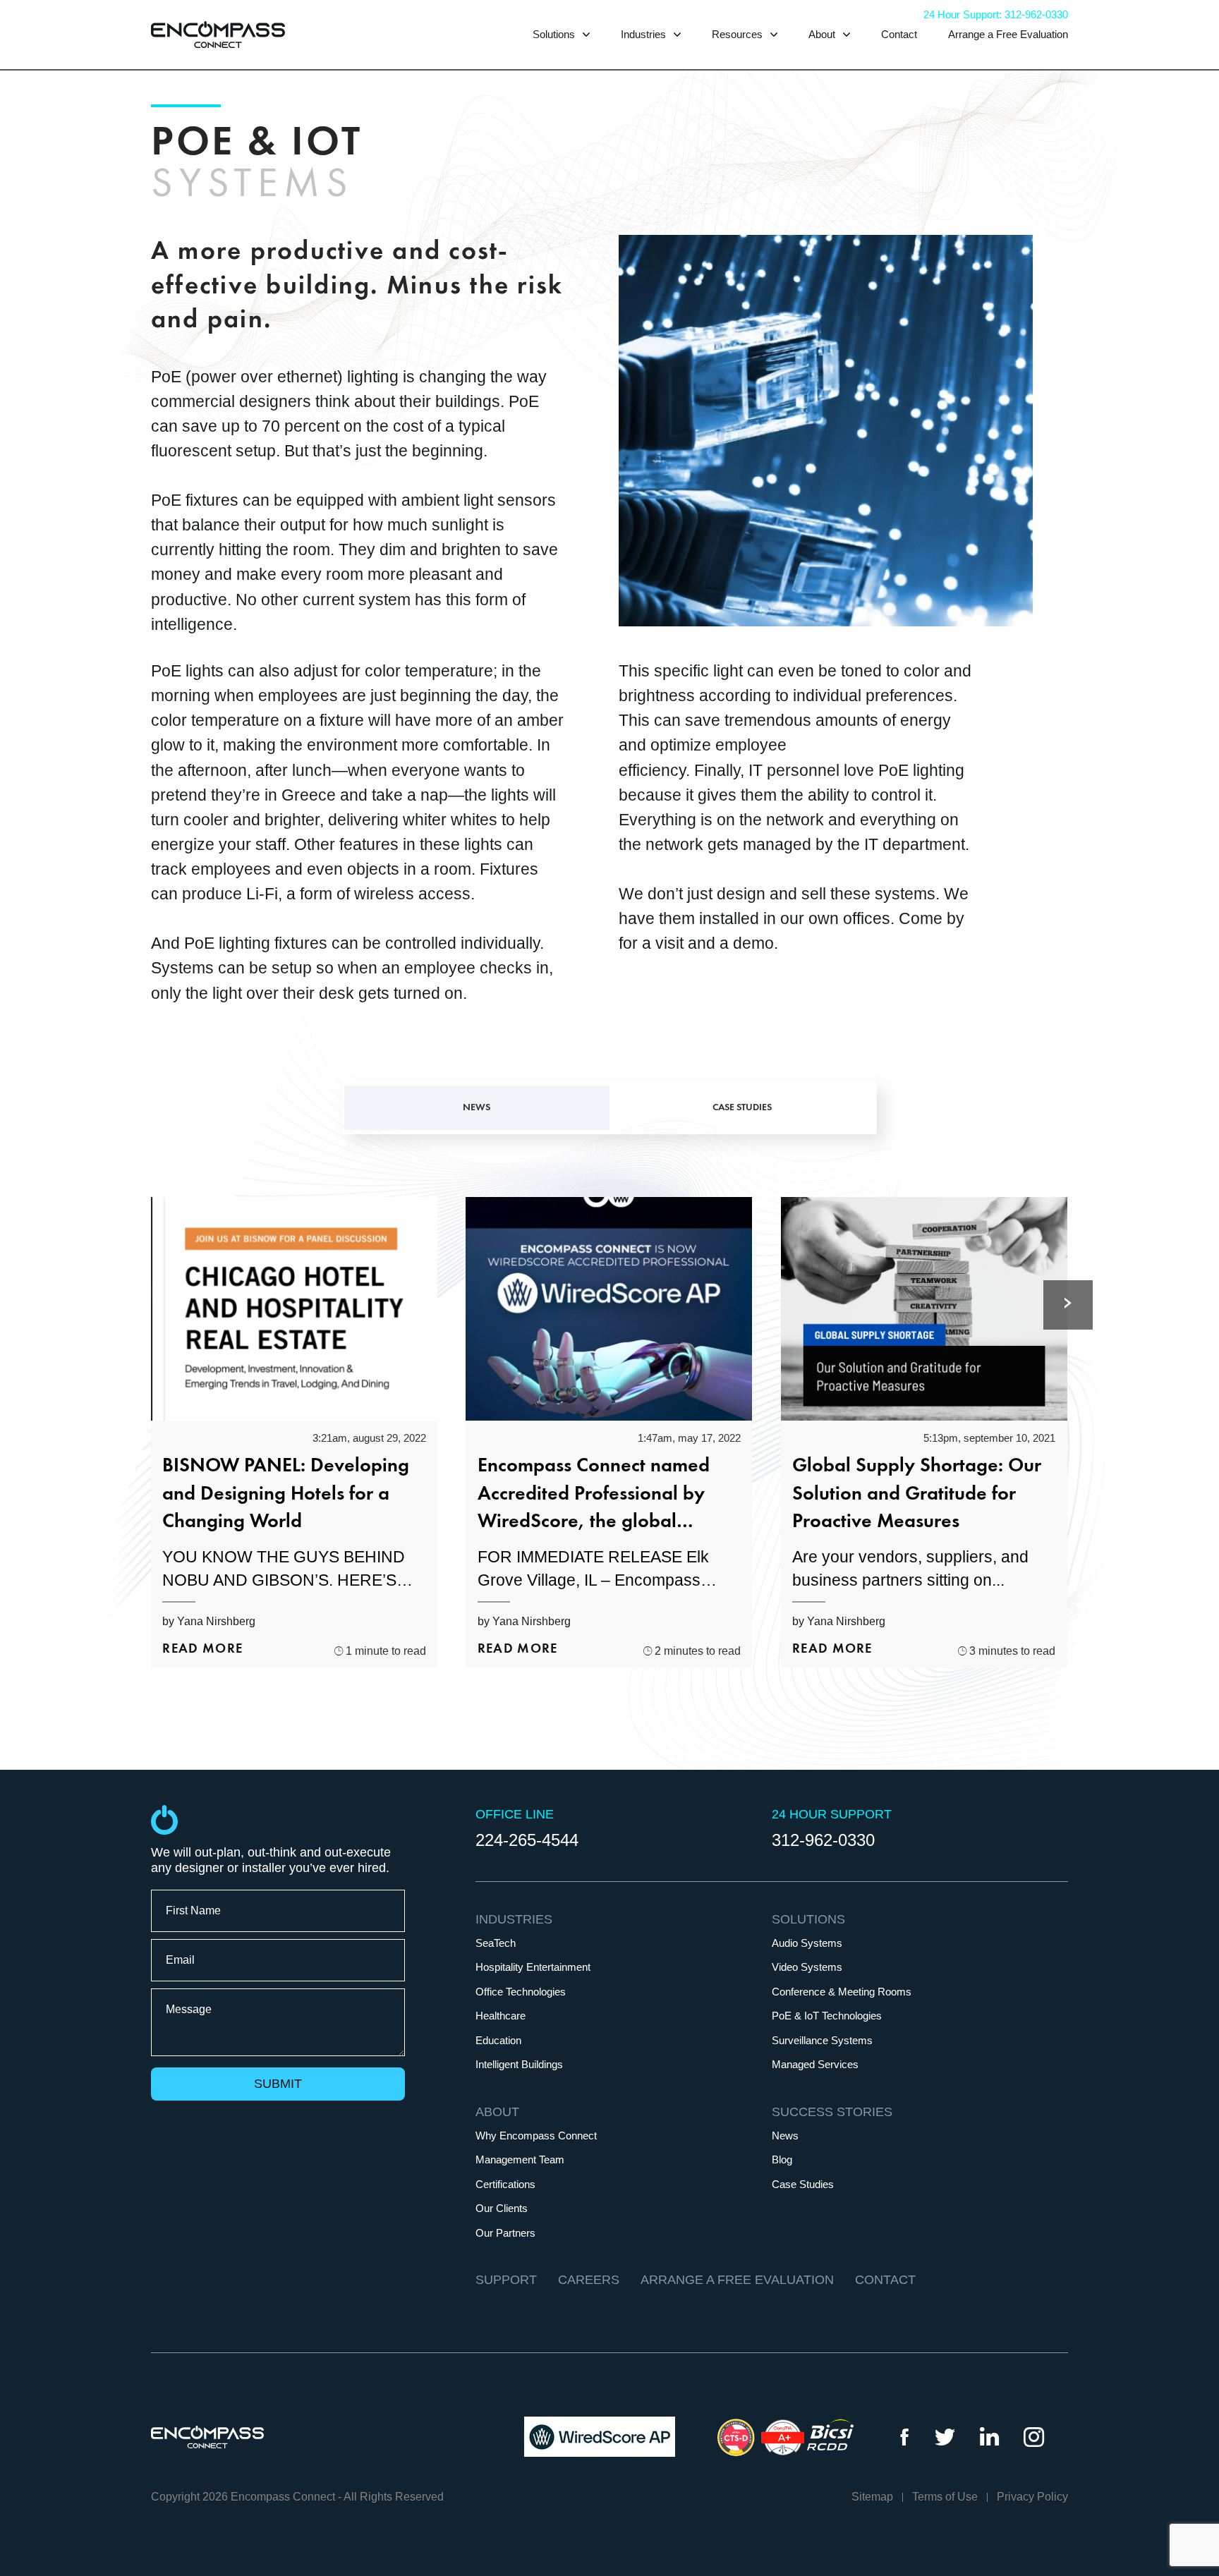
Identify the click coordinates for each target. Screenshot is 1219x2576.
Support (506, 2280)
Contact (899, 34)
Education (498, 2041)
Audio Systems (807, 1943)
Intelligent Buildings (519, 2065)
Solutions (555, 34)
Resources (739, 34)
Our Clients (502, 2209)
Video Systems (807, 1967)
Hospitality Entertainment (533, 1967)
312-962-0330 (823, 1840)
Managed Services (815, 2065)
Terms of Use (945, 2497)
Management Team (520, 2160)
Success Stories (832, 2112)
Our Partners (505, 2233)
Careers (589, 2280)
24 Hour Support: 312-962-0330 (996, 14)
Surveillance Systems (822, 2041)
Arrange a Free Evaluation (1008, 34)
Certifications (505, 2185)
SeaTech (496, 1943)
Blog (782, 2160)
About (823, 34)
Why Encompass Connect (536, 2136)
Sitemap (872, 2497)
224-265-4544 (527, 1840)
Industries (645, 34)
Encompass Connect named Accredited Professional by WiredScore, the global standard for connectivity (594, 1496)
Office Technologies (521, 1992)
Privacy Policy (1032, 2497)
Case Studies (803, 2185)
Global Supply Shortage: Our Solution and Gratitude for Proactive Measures (917, 1494)
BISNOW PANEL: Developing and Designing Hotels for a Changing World (286, 1494)
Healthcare (501, 2016)
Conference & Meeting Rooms (842, 1992)
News (785, 2136)
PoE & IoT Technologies (827, 2016)
